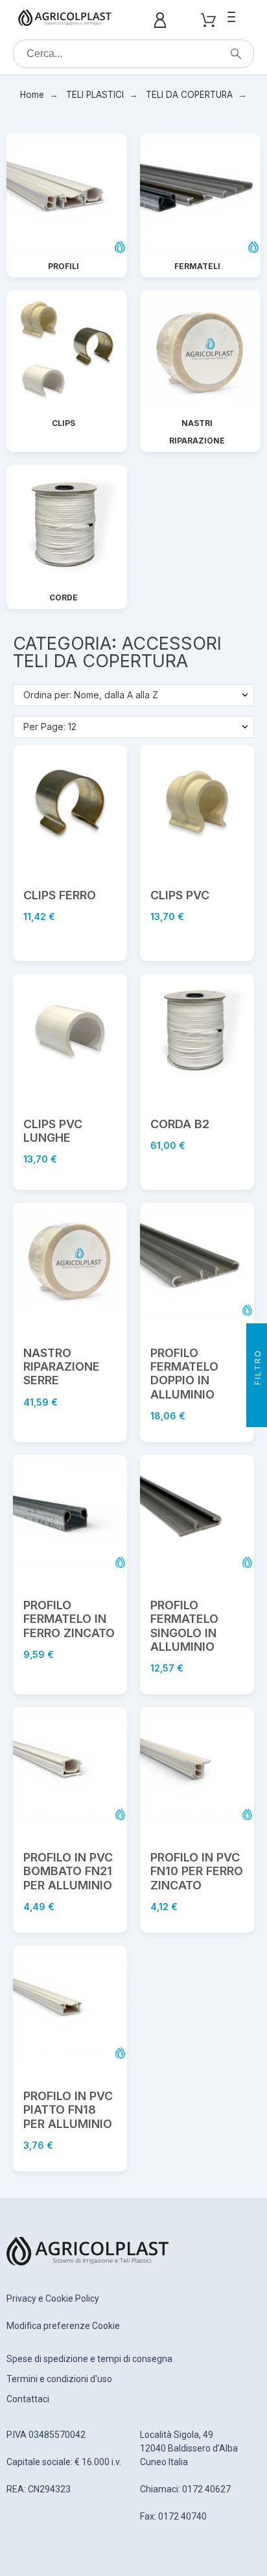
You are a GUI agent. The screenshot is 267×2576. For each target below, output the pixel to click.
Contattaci (28, 2399)
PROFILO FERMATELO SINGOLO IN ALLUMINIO (184, 1626)
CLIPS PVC (180, 895)
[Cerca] (236, 54)
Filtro (258, 1369)
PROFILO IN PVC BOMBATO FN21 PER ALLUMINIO (68, 1871)
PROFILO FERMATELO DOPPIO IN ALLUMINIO (184, 1374)
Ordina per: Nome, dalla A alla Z (91, 695)
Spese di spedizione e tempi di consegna (89, 2359)
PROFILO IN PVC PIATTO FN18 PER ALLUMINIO (68, 2110)
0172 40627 (206, 2489)
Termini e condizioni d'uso (59, 2379)
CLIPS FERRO (60, 895)
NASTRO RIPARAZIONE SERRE (62, 1367)
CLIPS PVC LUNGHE (53, 1131)
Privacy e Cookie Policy (53, 2298)
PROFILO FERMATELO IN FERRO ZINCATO (69, 1619)
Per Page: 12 (50, 727)
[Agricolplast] (65, 20)
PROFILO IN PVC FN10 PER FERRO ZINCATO (197, 1871)
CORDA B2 (180, 1124)
